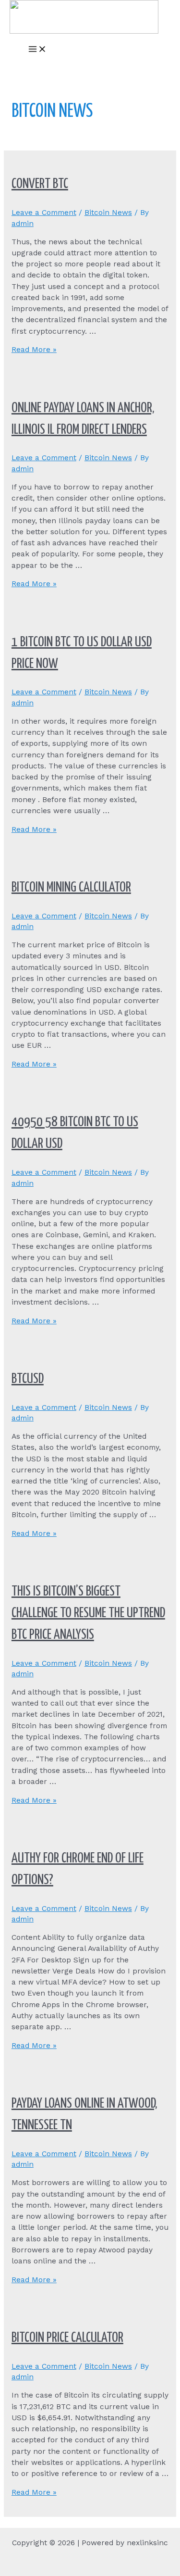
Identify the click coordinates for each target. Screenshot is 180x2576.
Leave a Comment (44, 213)
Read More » (34, 350)
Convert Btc (40, 184)
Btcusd (28, 1379)
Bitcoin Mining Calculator (71, 888)
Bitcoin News (108, 213)
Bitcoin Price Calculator (67, 2338)
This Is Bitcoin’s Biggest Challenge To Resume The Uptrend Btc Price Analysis (88, 1613)
